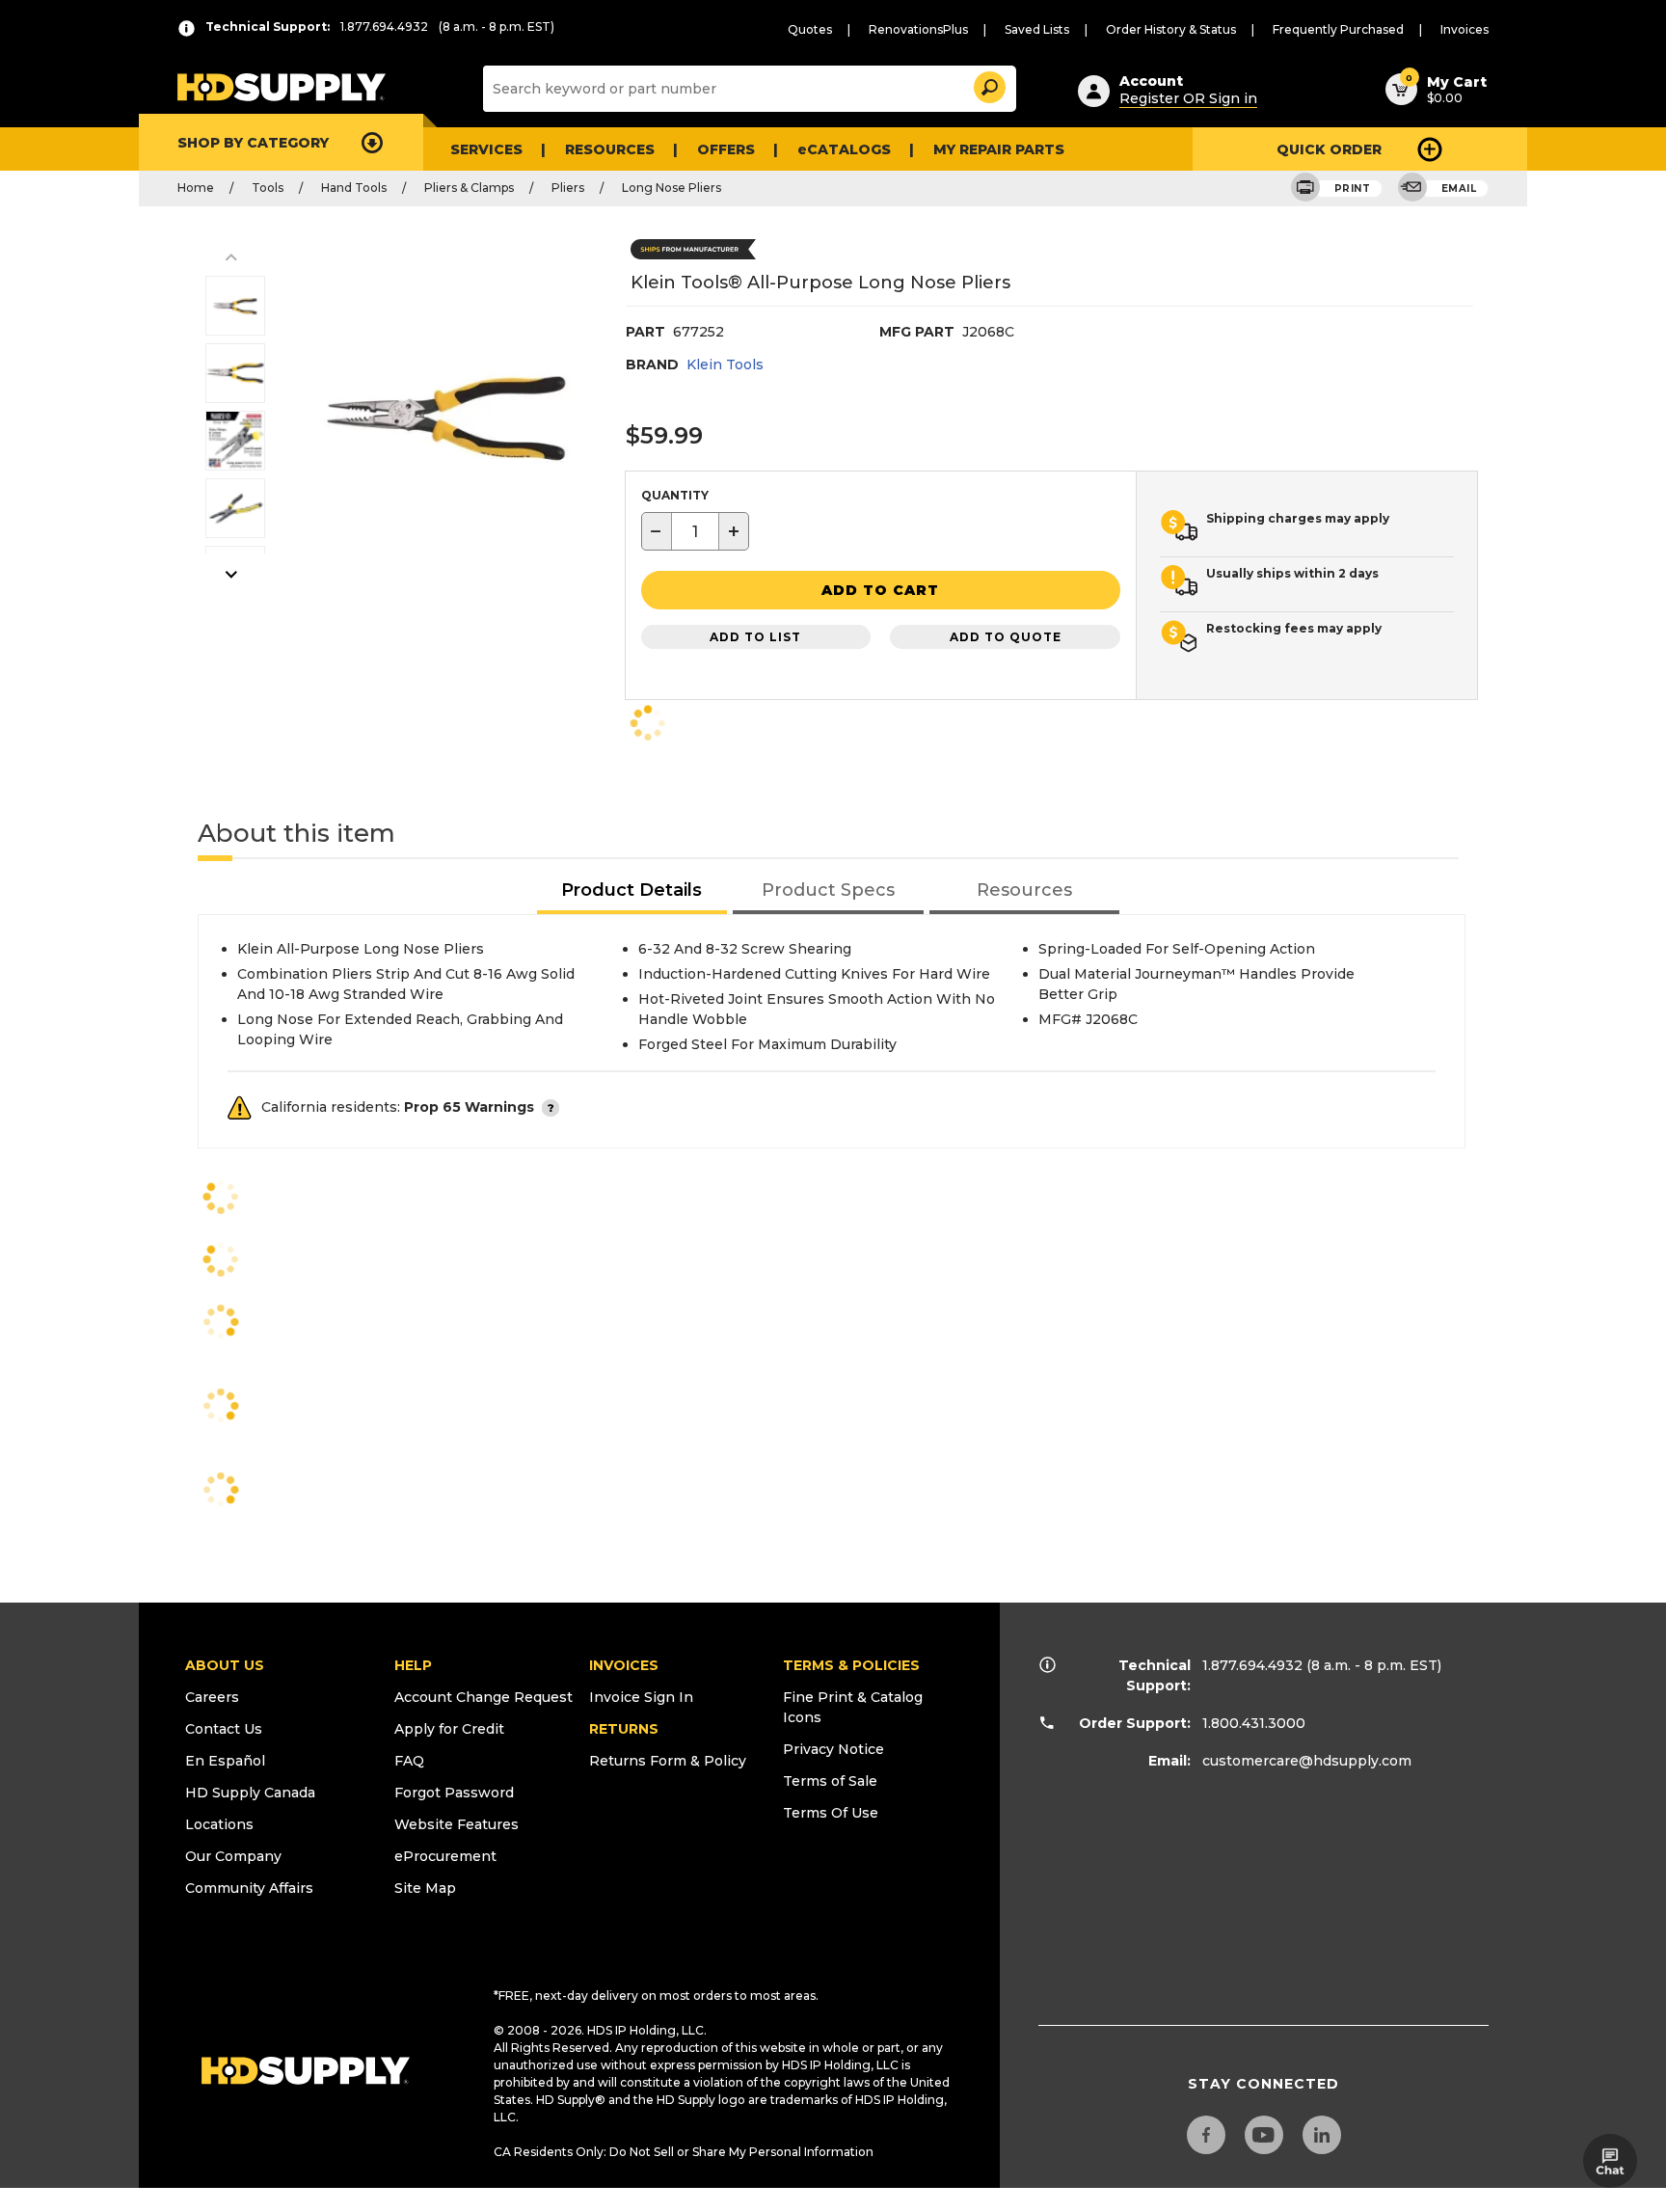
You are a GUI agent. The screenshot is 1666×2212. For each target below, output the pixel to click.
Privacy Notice (833, 1749)
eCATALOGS (844, 149)
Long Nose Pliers (672, 188)
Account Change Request (484, 1697)
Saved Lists (1037, 29)
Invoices (1464, 29)
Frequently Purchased (1338, 29)
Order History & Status (1171, 29)
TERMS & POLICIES (851, 1665)
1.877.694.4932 (1252, 1665)
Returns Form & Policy (668, 1761)
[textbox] (695, 531)
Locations (219, 1824)
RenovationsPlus (918, 29)
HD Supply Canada (250, 1793)
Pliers (568, 188)
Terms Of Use (831, 1813)
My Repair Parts (999, 149)
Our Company (233, 1856)
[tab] (632, 891)
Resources (610, 149)
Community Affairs (249, 1888)
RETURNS (624, 1729)
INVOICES (624, 1665)
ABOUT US (225, 1665)
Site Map (425, 1888)
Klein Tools (725, 364)
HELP (413, 1665)
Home (196, 188)
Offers (726, 149)
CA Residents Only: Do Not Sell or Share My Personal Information (684, 2152)
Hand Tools (354, 188)
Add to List (755, 637)
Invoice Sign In (641, 1697)
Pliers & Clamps (469, 188)
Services (486, 149)
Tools (268, 188)
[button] (988, 84)
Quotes (810, 29)
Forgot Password (454, 1793)
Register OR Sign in (1188, 98)
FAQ (409, 1761)
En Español (225, 1761)
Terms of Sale (830, 1781)
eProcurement (445, 1856)
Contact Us (224, 1729)
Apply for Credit (449, 1729)
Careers (212, 1697)
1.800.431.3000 (1254, 1723)
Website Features (457, 1824)
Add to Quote (1006, 637)
